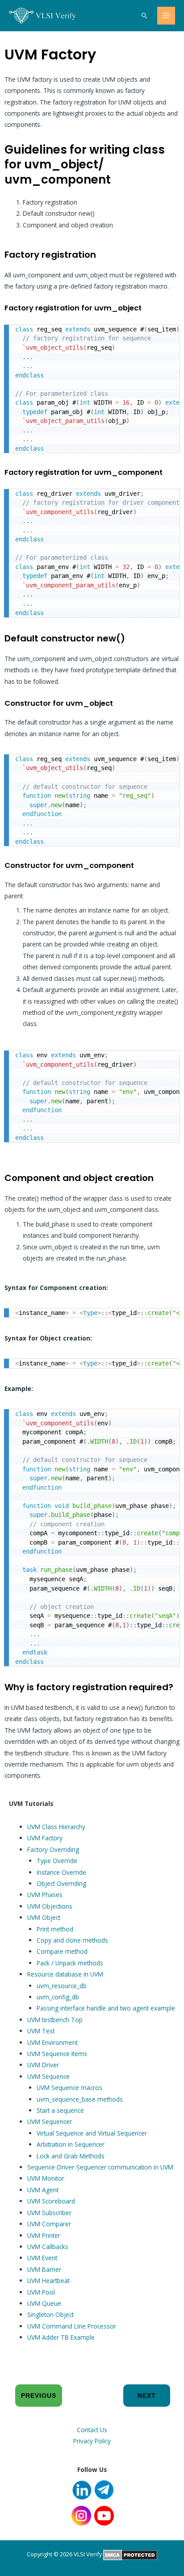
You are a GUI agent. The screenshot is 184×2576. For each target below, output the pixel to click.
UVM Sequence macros (69, 2088)
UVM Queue (44, 2303)
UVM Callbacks (48, 2247)
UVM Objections (50, 1906)
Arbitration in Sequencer (71, 2144)
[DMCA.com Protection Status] (130, 2554)
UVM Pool (41, 2292)
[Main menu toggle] (166, 16)
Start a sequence (60, 2110)
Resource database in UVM (65, 1974)
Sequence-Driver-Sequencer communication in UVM (100, 2167)
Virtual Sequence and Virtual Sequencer (92, 2133)
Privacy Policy (92, 2441)
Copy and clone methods (72, 1940)
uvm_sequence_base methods (80, 2099)
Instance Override (61, 1872)
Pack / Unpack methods (70, 1963)
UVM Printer (44, 2235)
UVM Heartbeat (48, 2281)
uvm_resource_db (62, 1986)
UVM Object (44, 1917)
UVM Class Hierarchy (56, 1827)
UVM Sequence (48, 2076)
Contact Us (92, 2430)
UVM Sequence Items (57, 2054)
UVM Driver (43, 2065)
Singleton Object (50, 2314)
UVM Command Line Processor (72, 2326)
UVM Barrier (44, 2269)
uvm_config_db (58, 1997)
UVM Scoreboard (51, 2201)
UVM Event (42, 2258)
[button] (144, 16)
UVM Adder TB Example (61, 2337)
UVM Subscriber (49, 2213)
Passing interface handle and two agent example (106, 2008)
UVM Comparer (49, 2224)
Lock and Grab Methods (71, 2156)
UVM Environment (52, 2042)
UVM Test (41, 2031)
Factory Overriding (53, 1849)
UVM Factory (45, 1838)
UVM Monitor (46, 2178)
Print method (55, 1929)
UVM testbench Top (55, 2020)
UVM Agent (43, 2190)
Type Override (57, 1861)
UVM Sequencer (50, 2122)
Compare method (62, 1951)
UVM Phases (45, 1895)
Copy (168, 333)
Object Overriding (61, 1883)
